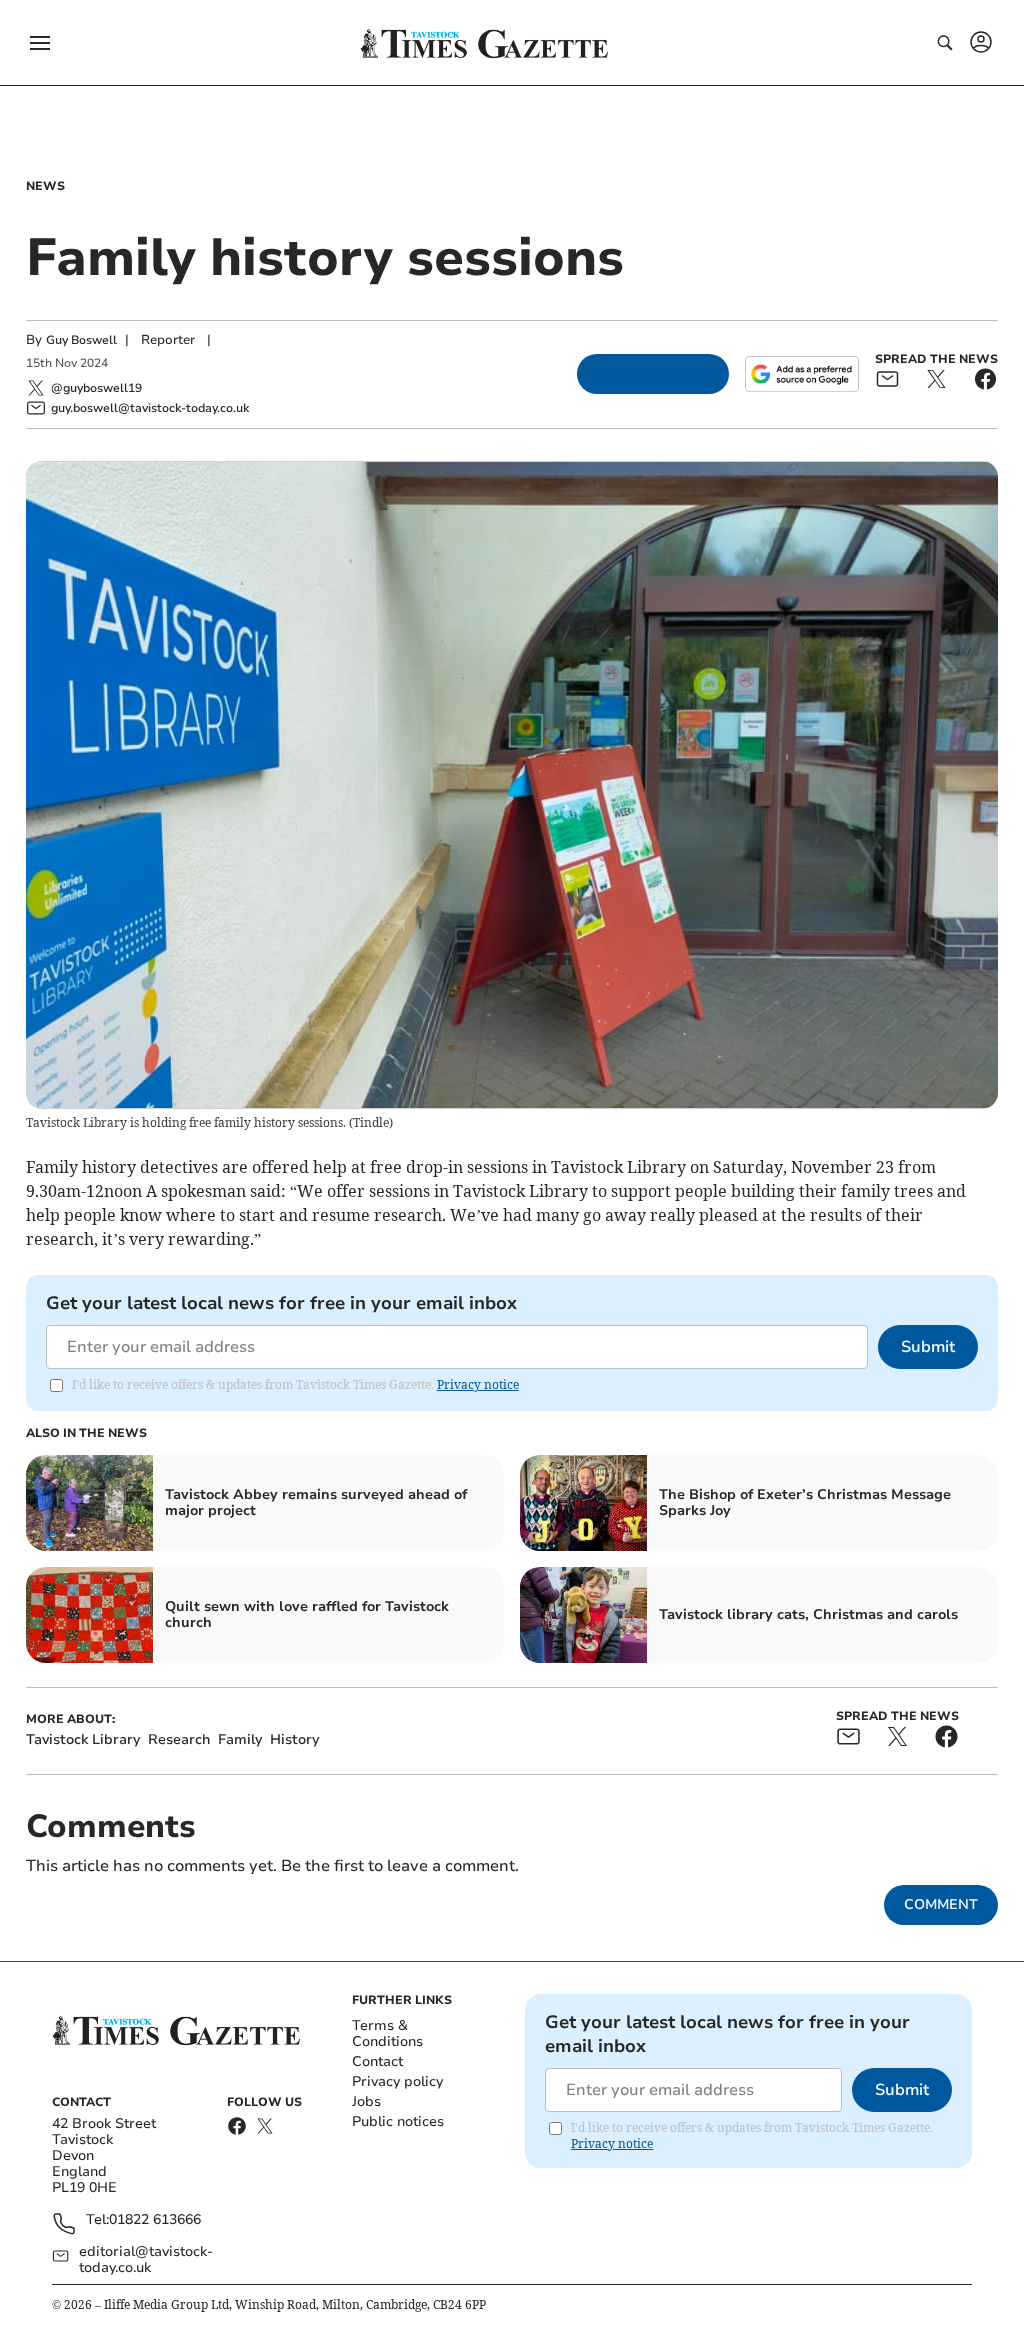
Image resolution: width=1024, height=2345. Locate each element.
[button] (40, 43)
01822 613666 (155, 2220)
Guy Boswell (81, 340)
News (45, 186)
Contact (377, 2061)
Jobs (366, 2101)
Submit (928, 1347)
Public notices (398, 2121)
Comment (941, 1904)
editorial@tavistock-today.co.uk (146, 2260)
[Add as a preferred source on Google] (802, 374)
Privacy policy (397, 2081)
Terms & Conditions (387, 2033)
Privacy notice (478, 1384)
